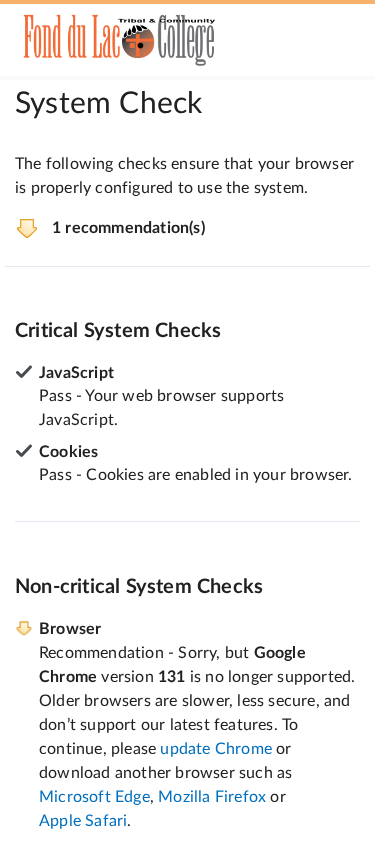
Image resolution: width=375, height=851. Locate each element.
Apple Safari (83, 821)
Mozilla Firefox (212, 797)
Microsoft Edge (94, 797)
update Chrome (216, 749)
